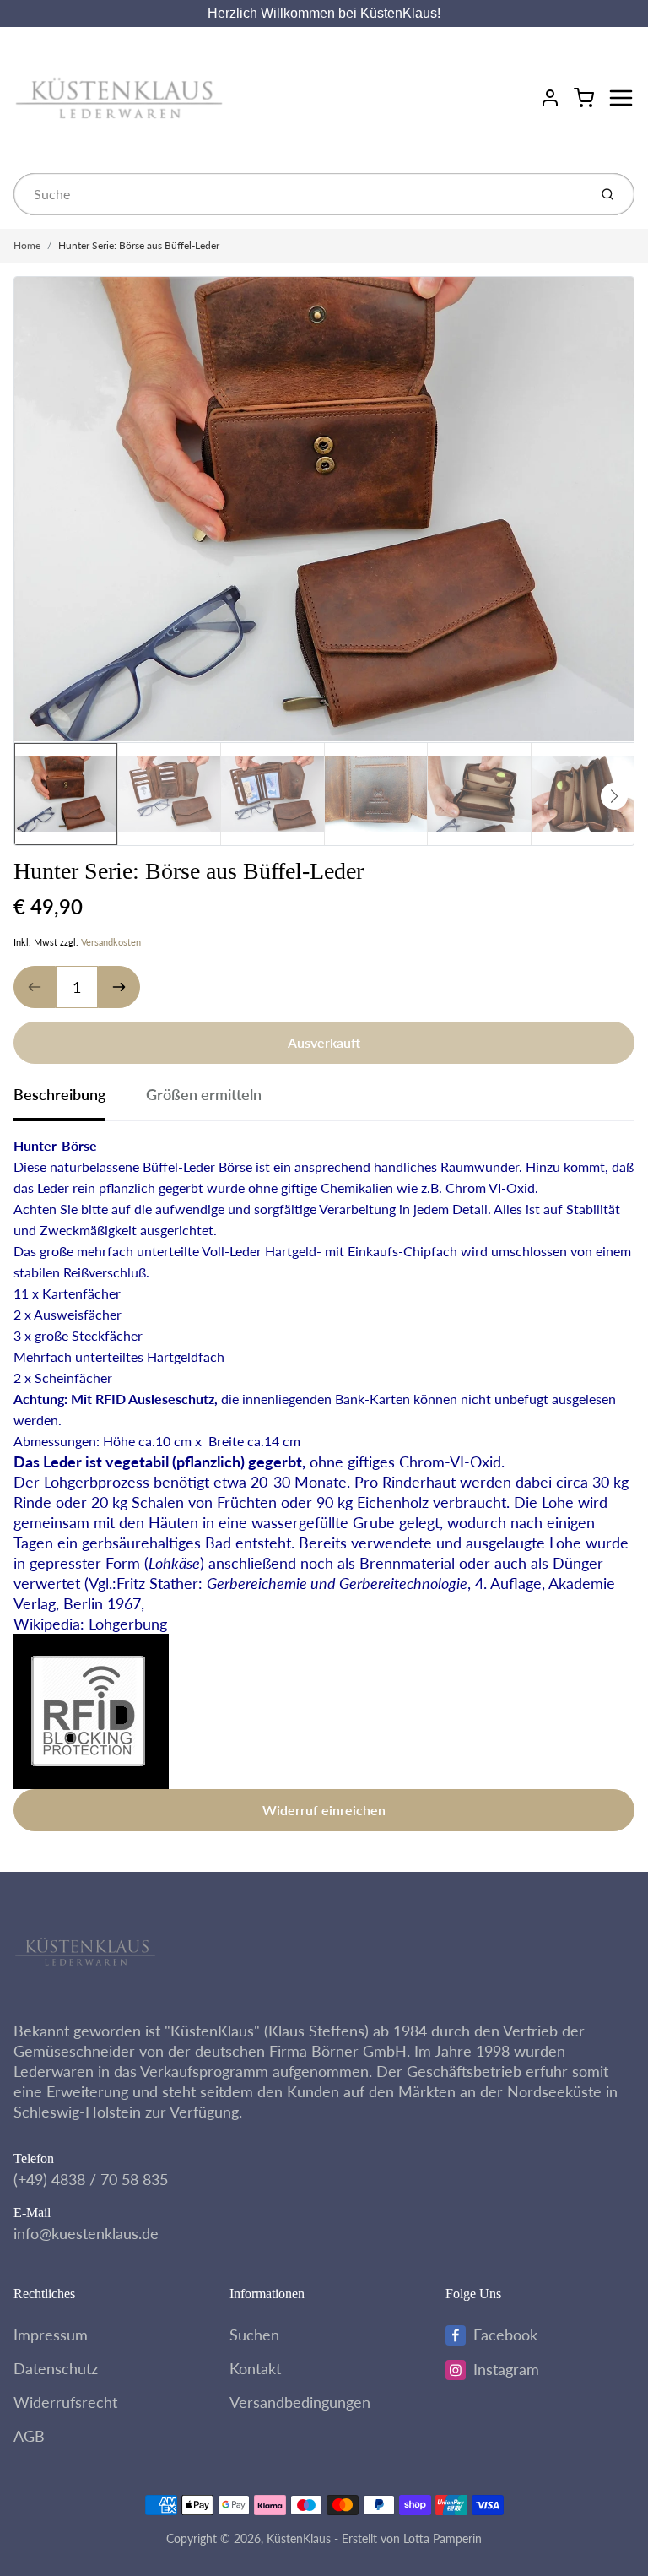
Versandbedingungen (300, 2402)
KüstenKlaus (299, 2538)
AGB (29, 2436)
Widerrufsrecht (65, 2402)
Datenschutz (56, 2368)
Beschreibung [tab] (59, 1094)
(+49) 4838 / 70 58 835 (91, 2179)
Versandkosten (111, 942)
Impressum (51, 2335)
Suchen (254, 2335)
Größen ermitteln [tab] (204, 1094)
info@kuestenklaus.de (86, 2233)
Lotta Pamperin (443, 2538)
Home (27, 245)
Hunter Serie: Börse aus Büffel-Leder (139, 245)
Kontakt (255, 2368)
